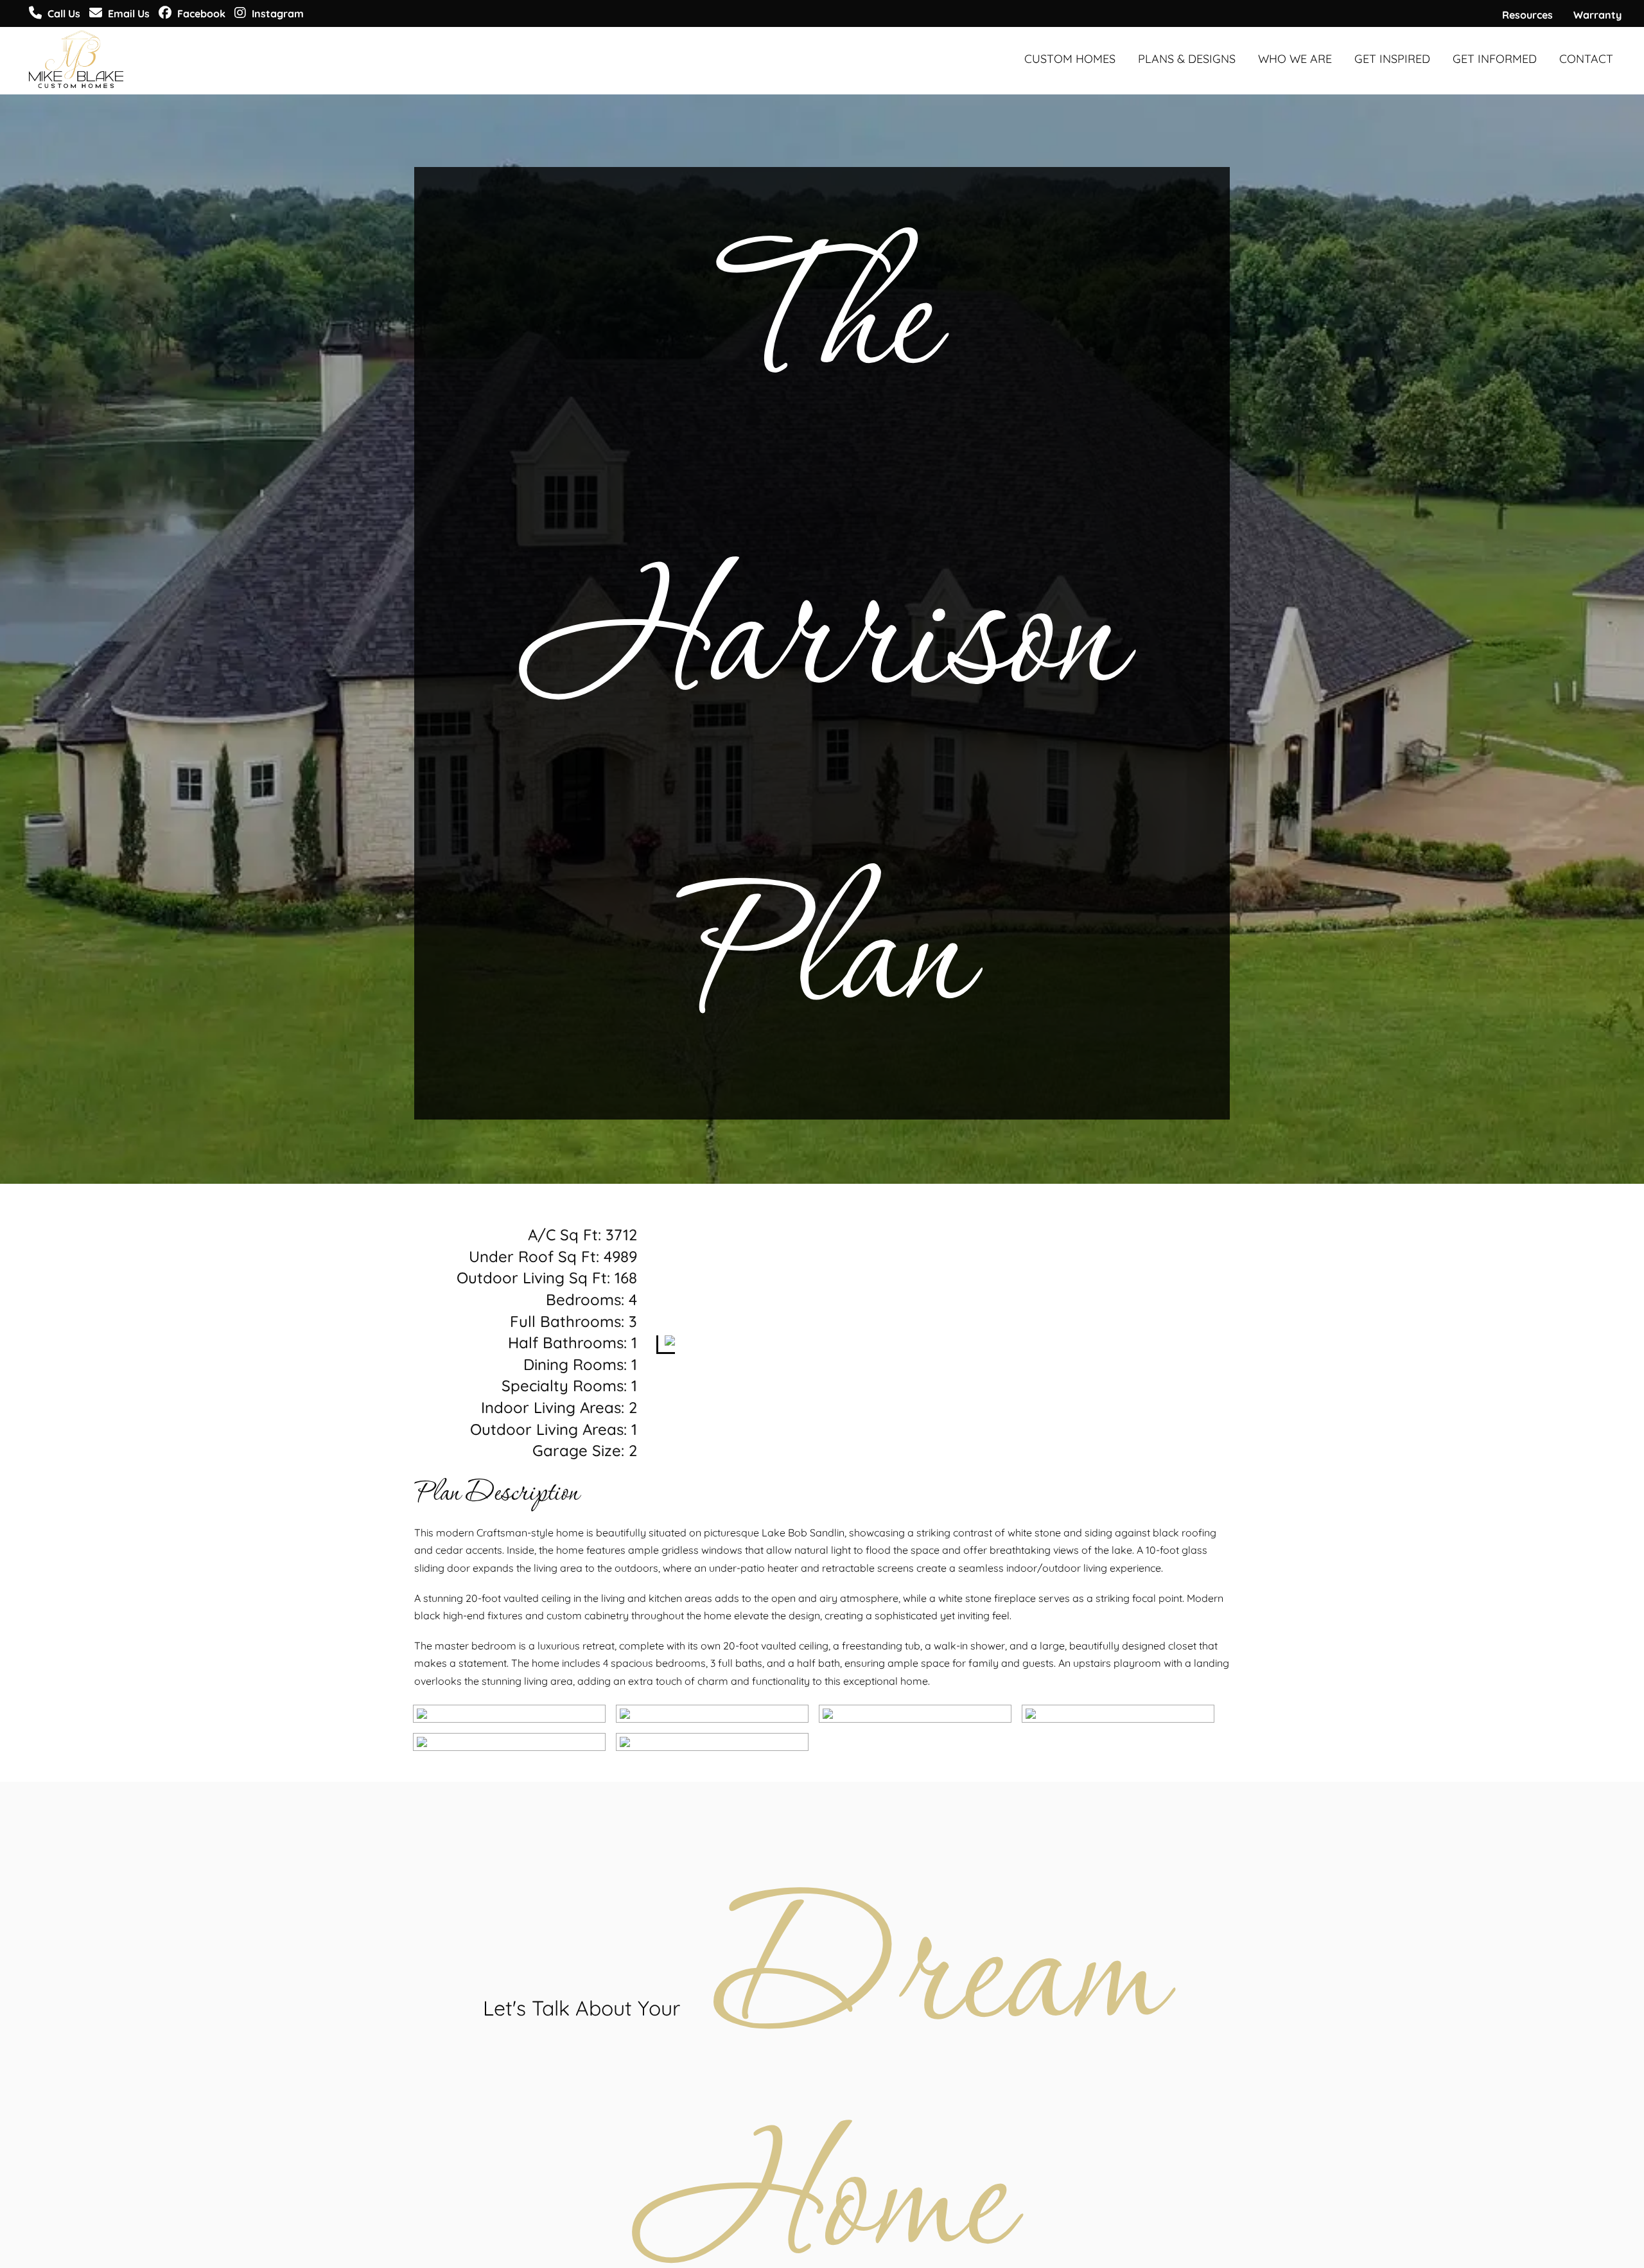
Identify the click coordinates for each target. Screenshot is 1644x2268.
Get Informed (1495, 59)
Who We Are (1295, 59)
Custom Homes (1070, 59)
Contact (1586, 59)
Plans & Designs (1187, 59)
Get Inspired (1392, 59)
